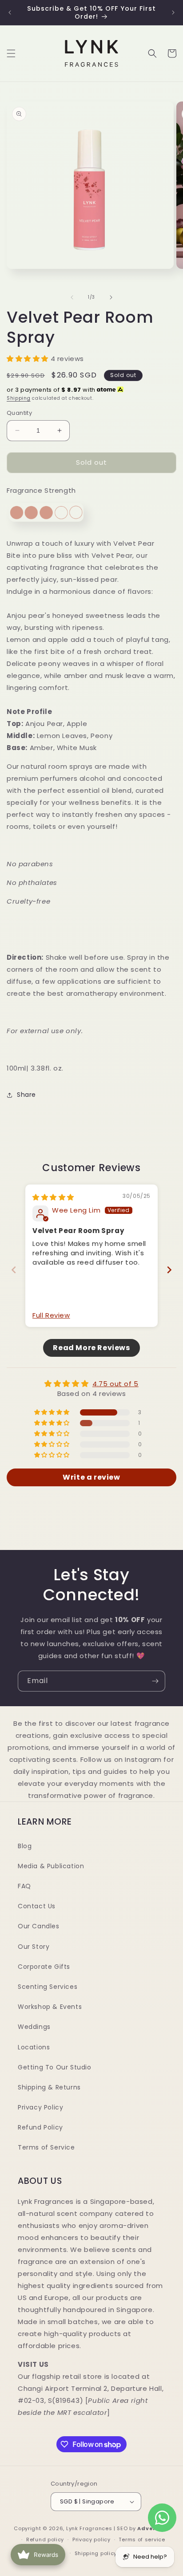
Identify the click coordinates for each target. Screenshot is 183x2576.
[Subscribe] (155, 1681)
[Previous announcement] (10, 12)
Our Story (34, 1947)
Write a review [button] (91, 1477)
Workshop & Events (50, 2007)
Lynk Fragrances (89, 2528)
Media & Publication (51, 1866)
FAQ (24, 1886)
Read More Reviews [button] (91, 1348)
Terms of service (142, 2539)
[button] (11, 53)
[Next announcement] (173, 12)
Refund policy (45, 2539)
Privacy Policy (40, 2107)
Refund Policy (40, 2127)
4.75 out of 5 (115, 1384)
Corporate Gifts (44, 1967)
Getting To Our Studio (55, 2067)
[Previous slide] (14, 1270)
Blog (25, 1846)
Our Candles (39, 1926)
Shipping (19, 398)
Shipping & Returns (49, 2087)
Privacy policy (91, 2539)
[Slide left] (72, 297)
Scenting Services (48, 1987)
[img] (53, 1197)
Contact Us (37, 1906)
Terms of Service (46, 2147)
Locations (34, 2047)
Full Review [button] (51, 1315)
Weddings (34, 2027)
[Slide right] (111, 297)
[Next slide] (169, 1270)
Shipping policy (96, 2553)
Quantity (19, 413)
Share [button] (26, 1095)
